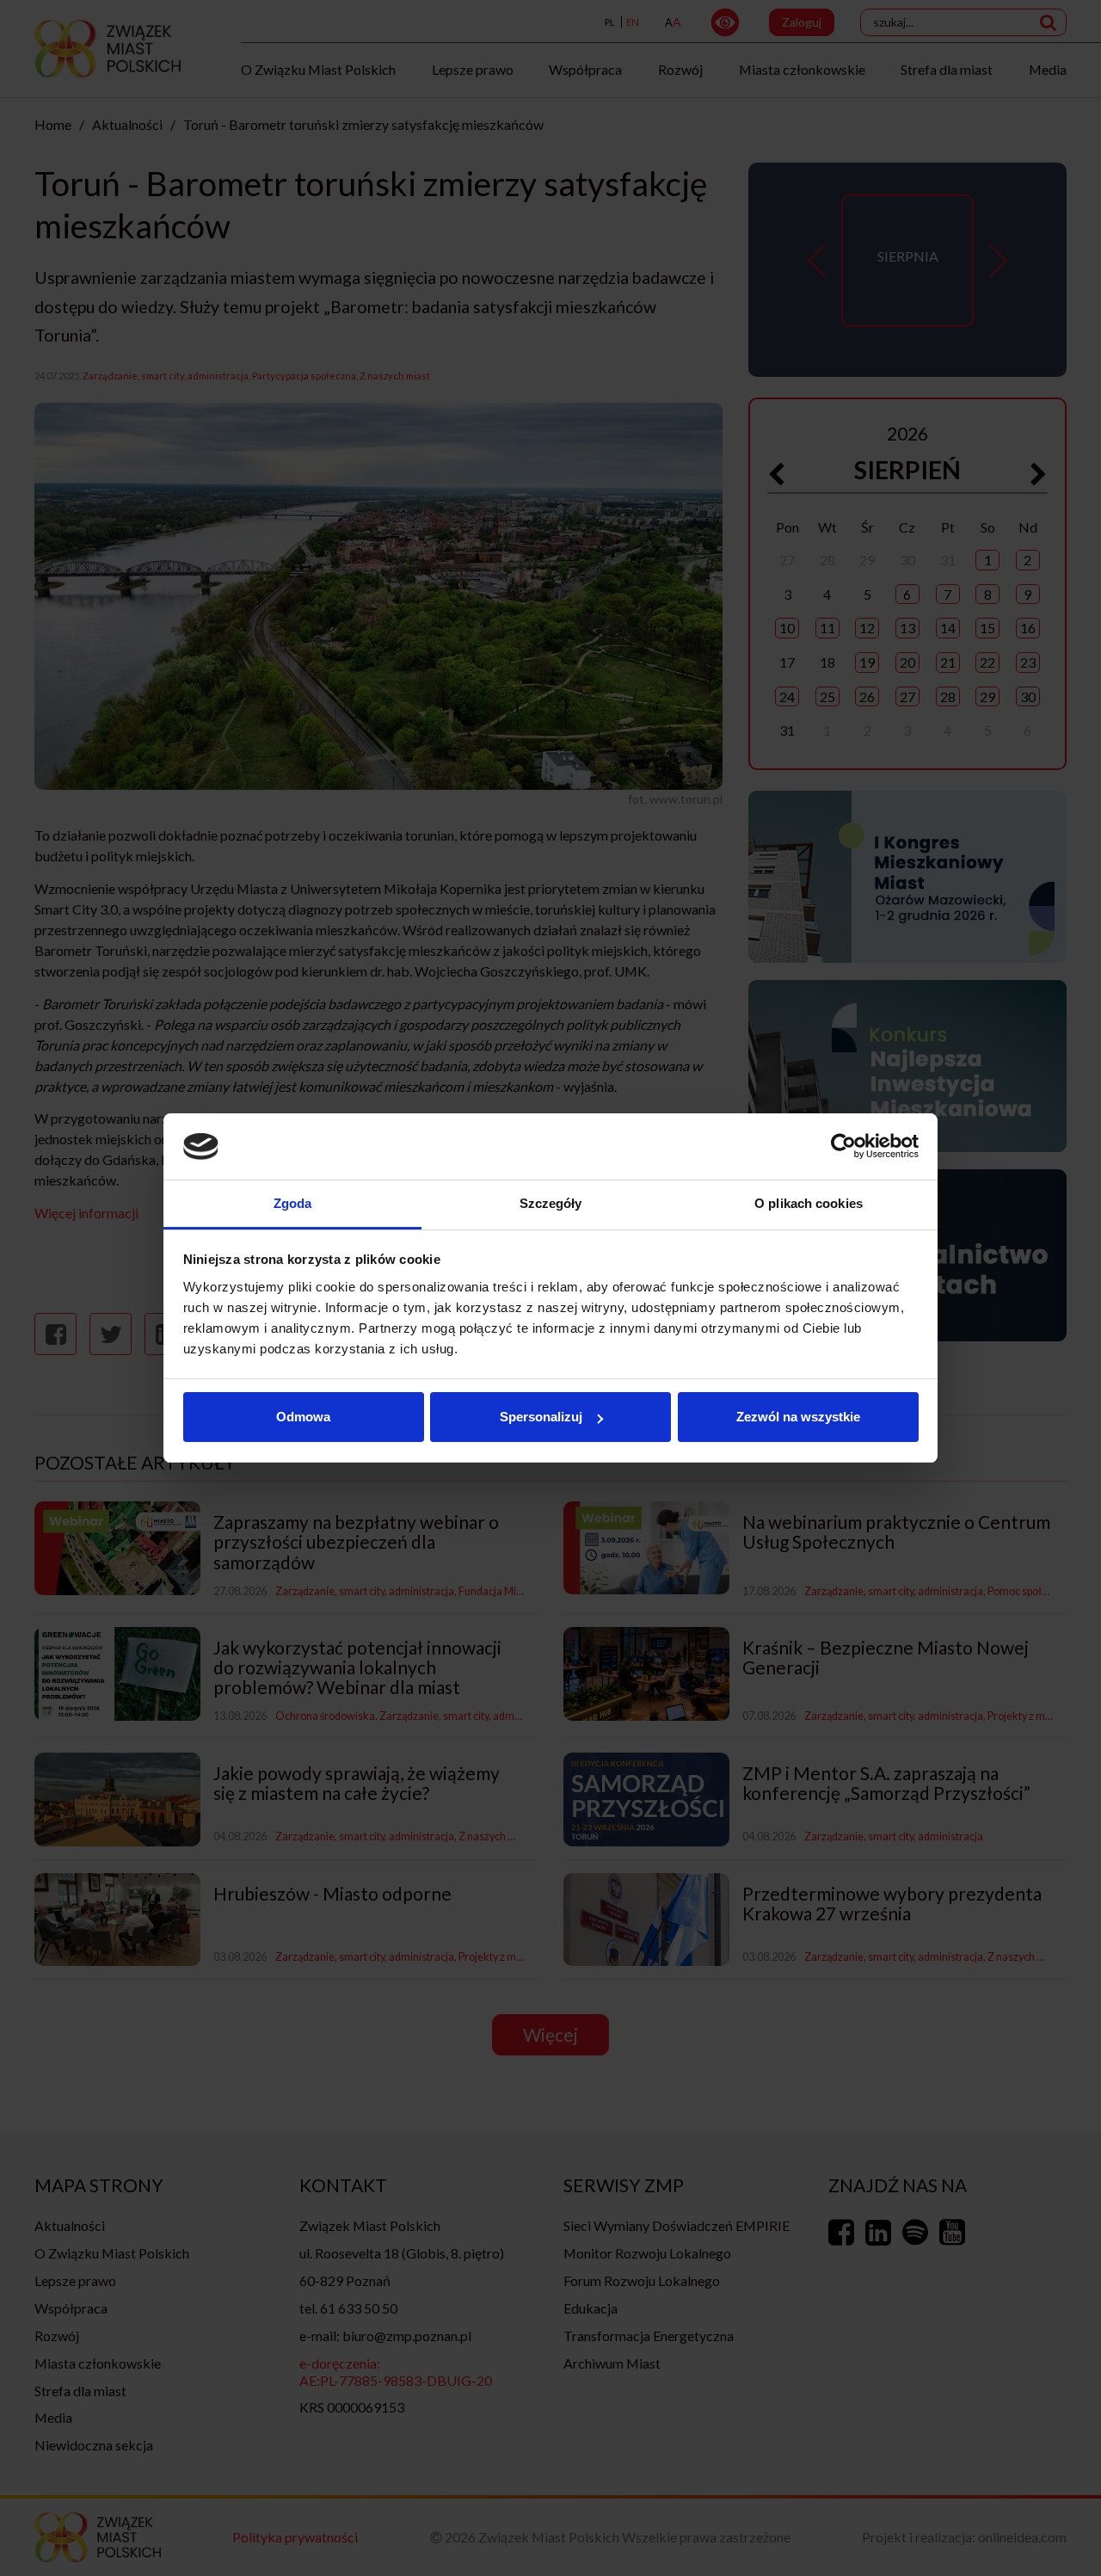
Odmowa (303, 1417)
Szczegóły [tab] (551, 1203)
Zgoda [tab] (293, 1203)
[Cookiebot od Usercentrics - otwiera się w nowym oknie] (843, 1147)
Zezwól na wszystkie (798, 1417)
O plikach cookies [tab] (809, 1203)
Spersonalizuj (541, 1417)
